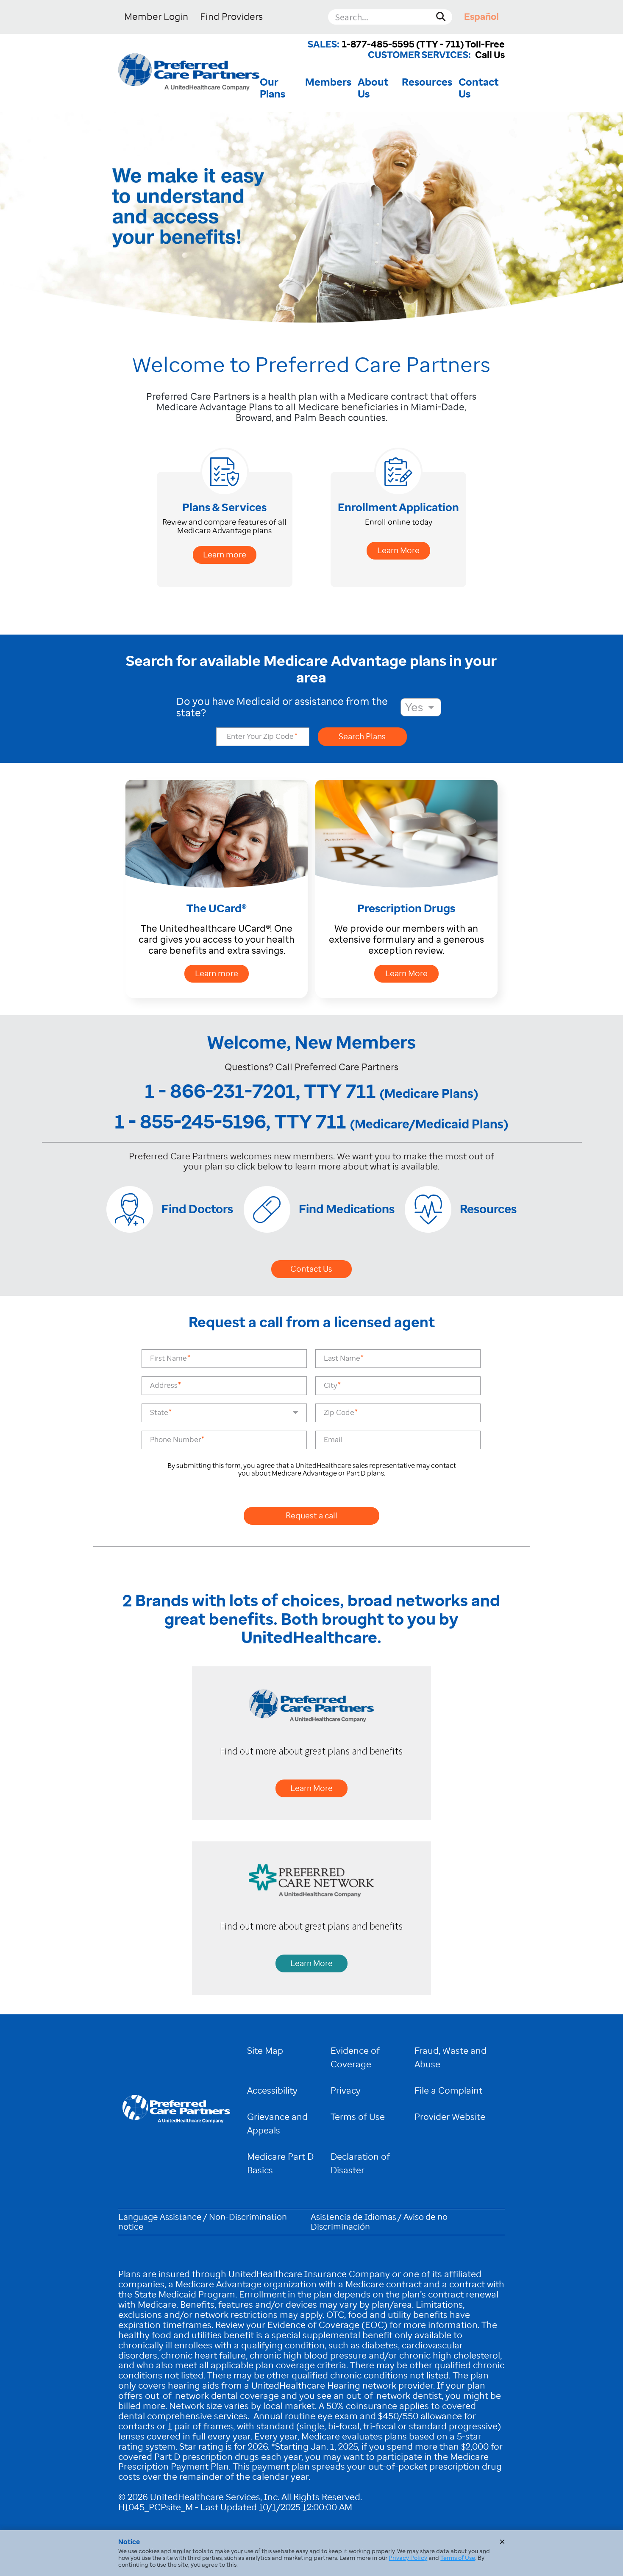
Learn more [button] (225, 555)
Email (333, 1440)
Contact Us (479, 88)
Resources (427, 82)
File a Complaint (448, 2090)
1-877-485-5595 (378, 44)
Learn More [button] (398, 550)
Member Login (156, 17)
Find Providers (231, 17)
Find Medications (347, 1209)
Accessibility (272, 2090)
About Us (373, 88)
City (331, 1385)
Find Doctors (197, 1209)
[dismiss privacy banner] (502, 2542)
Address (164, 1385)
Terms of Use (358, 2117)
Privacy (346, 2090)
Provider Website (450, 2117)
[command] (189, 73)
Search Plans (362, 737)
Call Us (490, 55)
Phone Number (175, 1440)
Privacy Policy (408, 2558)
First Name (168, 1358)
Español (481, 17)
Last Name (342, 1358)
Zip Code (339, 1413)
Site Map (265, 2051)
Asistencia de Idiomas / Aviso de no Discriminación (379, 2222)
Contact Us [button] (311, 1269)
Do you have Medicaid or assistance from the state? (282, 707)
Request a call (311, 1516)
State (159, 1413)
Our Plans (273, 88)
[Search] (441, 17)
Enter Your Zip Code (261, 737)
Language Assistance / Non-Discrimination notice (203, 2222)
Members (328, 82)
